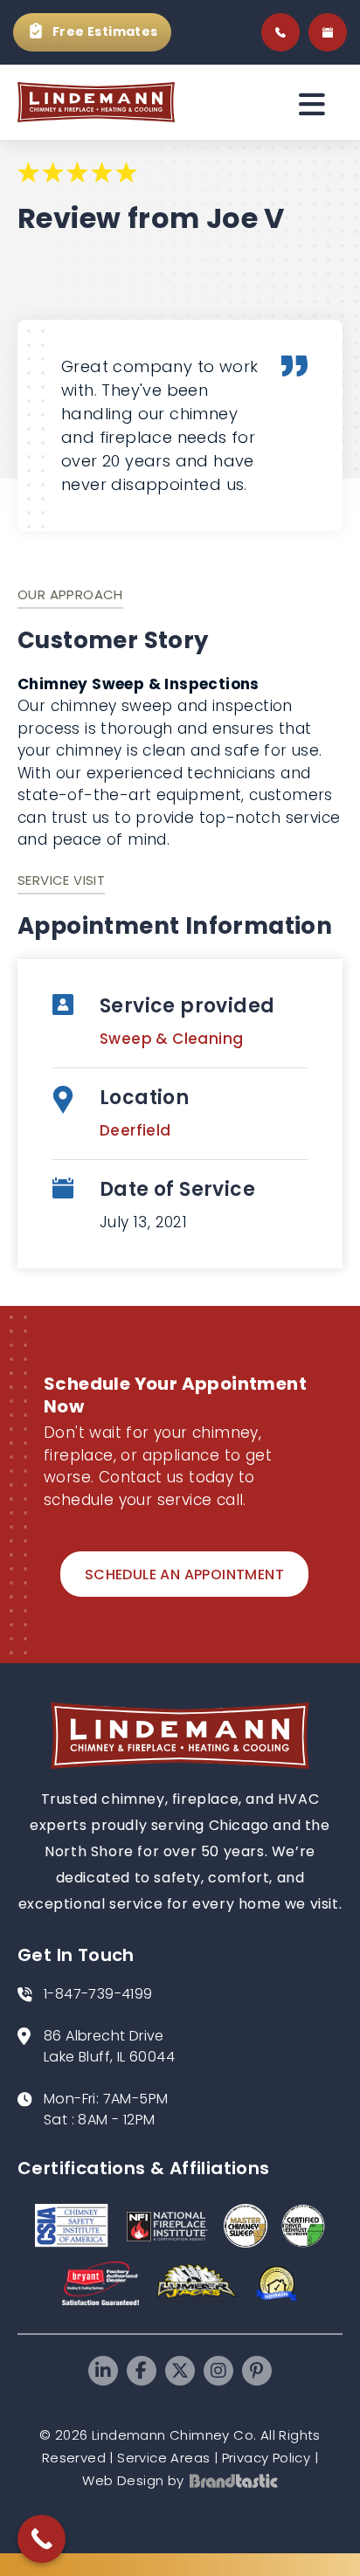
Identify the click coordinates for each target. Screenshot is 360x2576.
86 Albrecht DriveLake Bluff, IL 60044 (109, 2046)
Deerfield (135, 1130)
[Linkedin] (103, 2371)
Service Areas (163, 2458)
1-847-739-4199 (98, 1994)
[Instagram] (218, 2371)
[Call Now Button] (42, 2539)
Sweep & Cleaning (171, 1039)
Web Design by (133, 2480)
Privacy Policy (267, 2458)
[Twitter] (180, 2371)
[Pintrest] (257, 2371)
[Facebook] (142, 2371)
